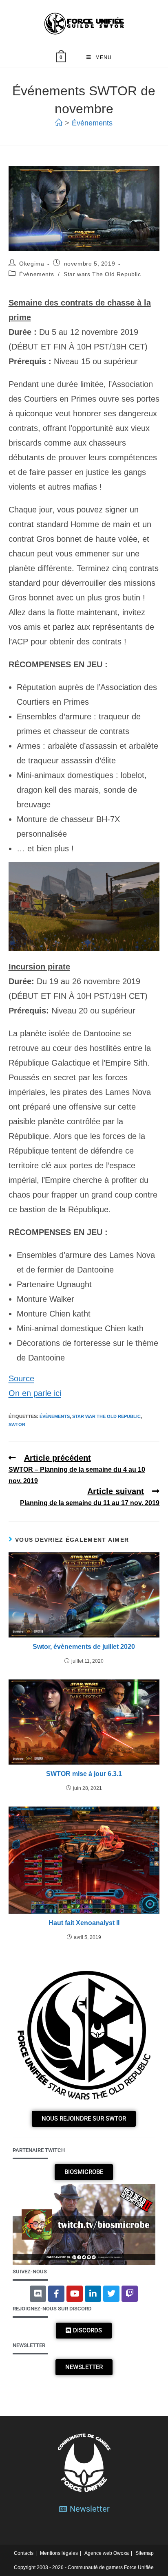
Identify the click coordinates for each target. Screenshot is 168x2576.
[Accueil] (59, 123)
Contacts (24, 2553)
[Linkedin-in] (93, 2294)
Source (21, 1378)
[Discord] (38, 2294)
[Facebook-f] (56, 2294)
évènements (55, 1416)
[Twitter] (111, 2294)
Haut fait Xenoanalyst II (84, 1923)
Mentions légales (59, 2553)
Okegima (32, 264)
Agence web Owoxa (107, 2553)
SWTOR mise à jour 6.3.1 (84, 1774)
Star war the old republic (106, 1416)
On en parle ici (35, 1393)
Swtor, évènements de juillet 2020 (84, 1647)
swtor (17, 1424)
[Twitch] (130, 2294)
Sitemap (145, 2553)
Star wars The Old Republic (102, 274)
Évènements (92, 123)
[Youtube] (75, 2294)
